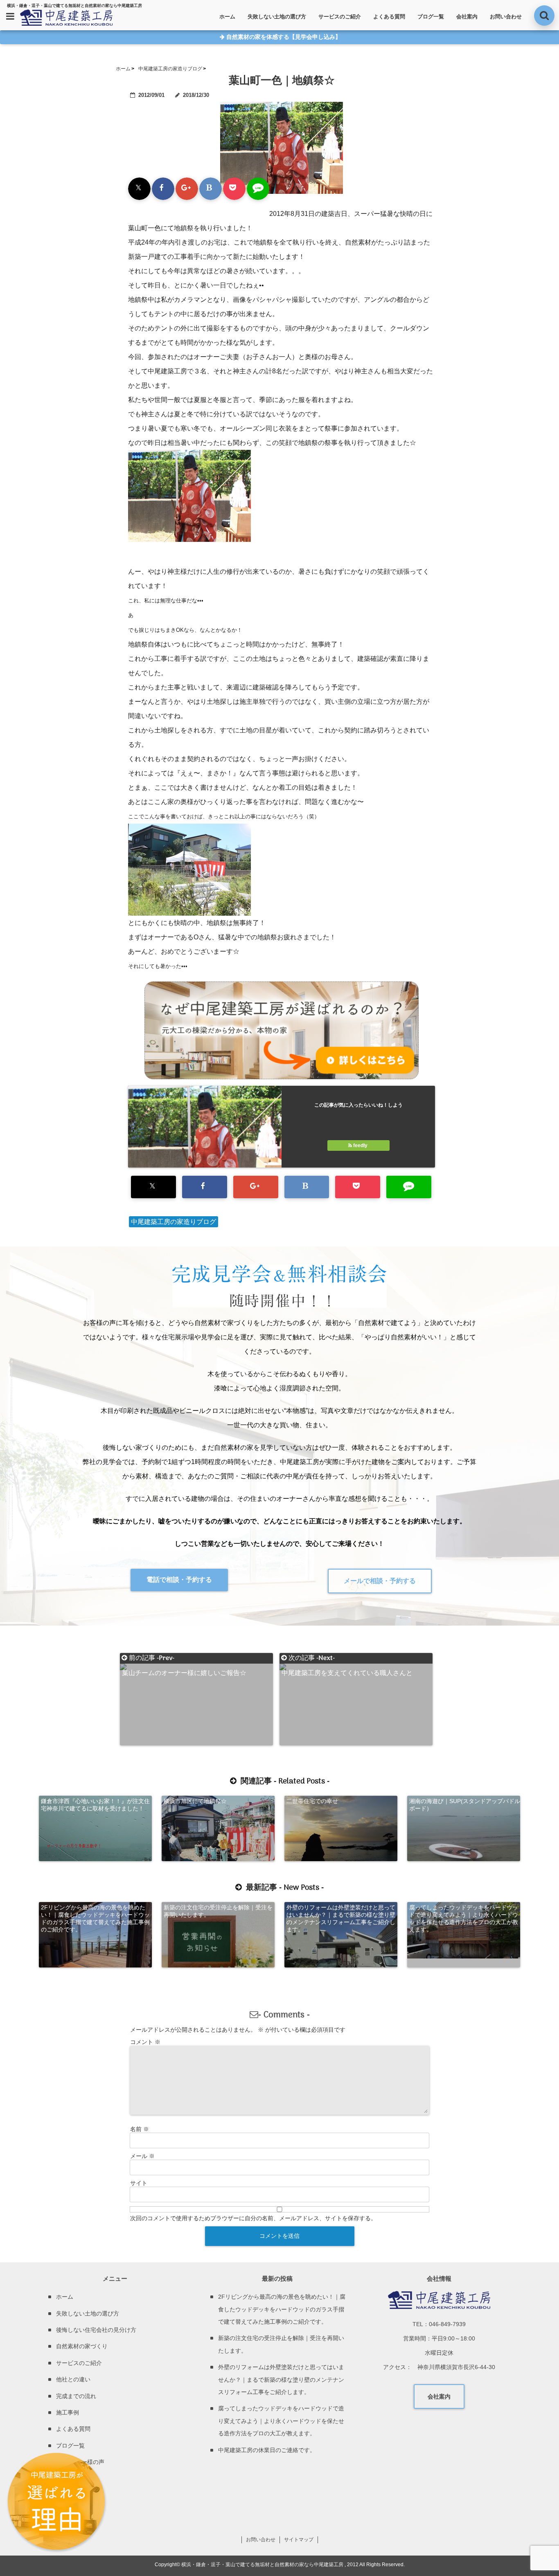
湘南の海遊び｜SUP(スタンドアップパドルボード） (465, 1805)
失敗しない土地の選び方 (277, 17)
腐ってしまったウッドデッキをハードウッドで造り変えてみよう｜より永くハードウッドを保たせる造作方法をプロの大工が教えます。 (464, 1918)
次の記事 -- (347, 1658)
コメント (145, 2042)
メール (142, 2156)
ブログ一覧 (431, 17)
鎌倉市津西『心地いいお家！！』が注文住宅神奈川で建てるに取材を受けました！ (95, 1805)
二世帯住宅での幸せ (312, 1801)
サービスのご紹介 (340, 17)
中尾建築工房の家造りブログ (174, 1222)
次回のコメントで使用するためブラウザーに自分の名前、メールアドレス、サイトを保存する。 (253, 2218)
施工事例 (68, 2412)
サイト (139, 2183)
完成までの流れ (76, 2396)
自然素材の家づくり (82, 2346)
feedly (360, 1145)
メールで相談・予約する (380, 1581)
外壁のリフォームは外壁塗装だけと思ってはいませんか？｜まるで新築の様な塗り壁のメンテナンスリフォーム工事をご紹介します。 (341, 1918)
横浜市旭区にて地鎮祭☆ (195, 1801)
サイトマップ (299, 2540)
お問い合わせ (506, 17)
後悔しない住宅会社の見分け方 (96, 2330)
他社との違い (73, 2379)
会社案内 (467, 17)
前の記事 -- (184, 1658)
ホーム (227, 17)
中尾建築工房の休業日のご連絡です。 (267, 2450)
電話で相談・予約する (179, 1580)
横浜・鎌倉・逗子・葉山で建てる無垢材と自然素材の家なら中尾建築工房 (262, 2565)
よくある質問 (389, 17)
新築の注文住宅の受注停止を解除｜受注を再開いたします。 (218, 1911)
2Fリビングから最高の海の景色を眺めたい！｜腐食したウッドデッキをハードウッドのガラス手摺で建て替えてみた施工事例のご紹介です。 (95, 1918)
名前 (140, 2129)
